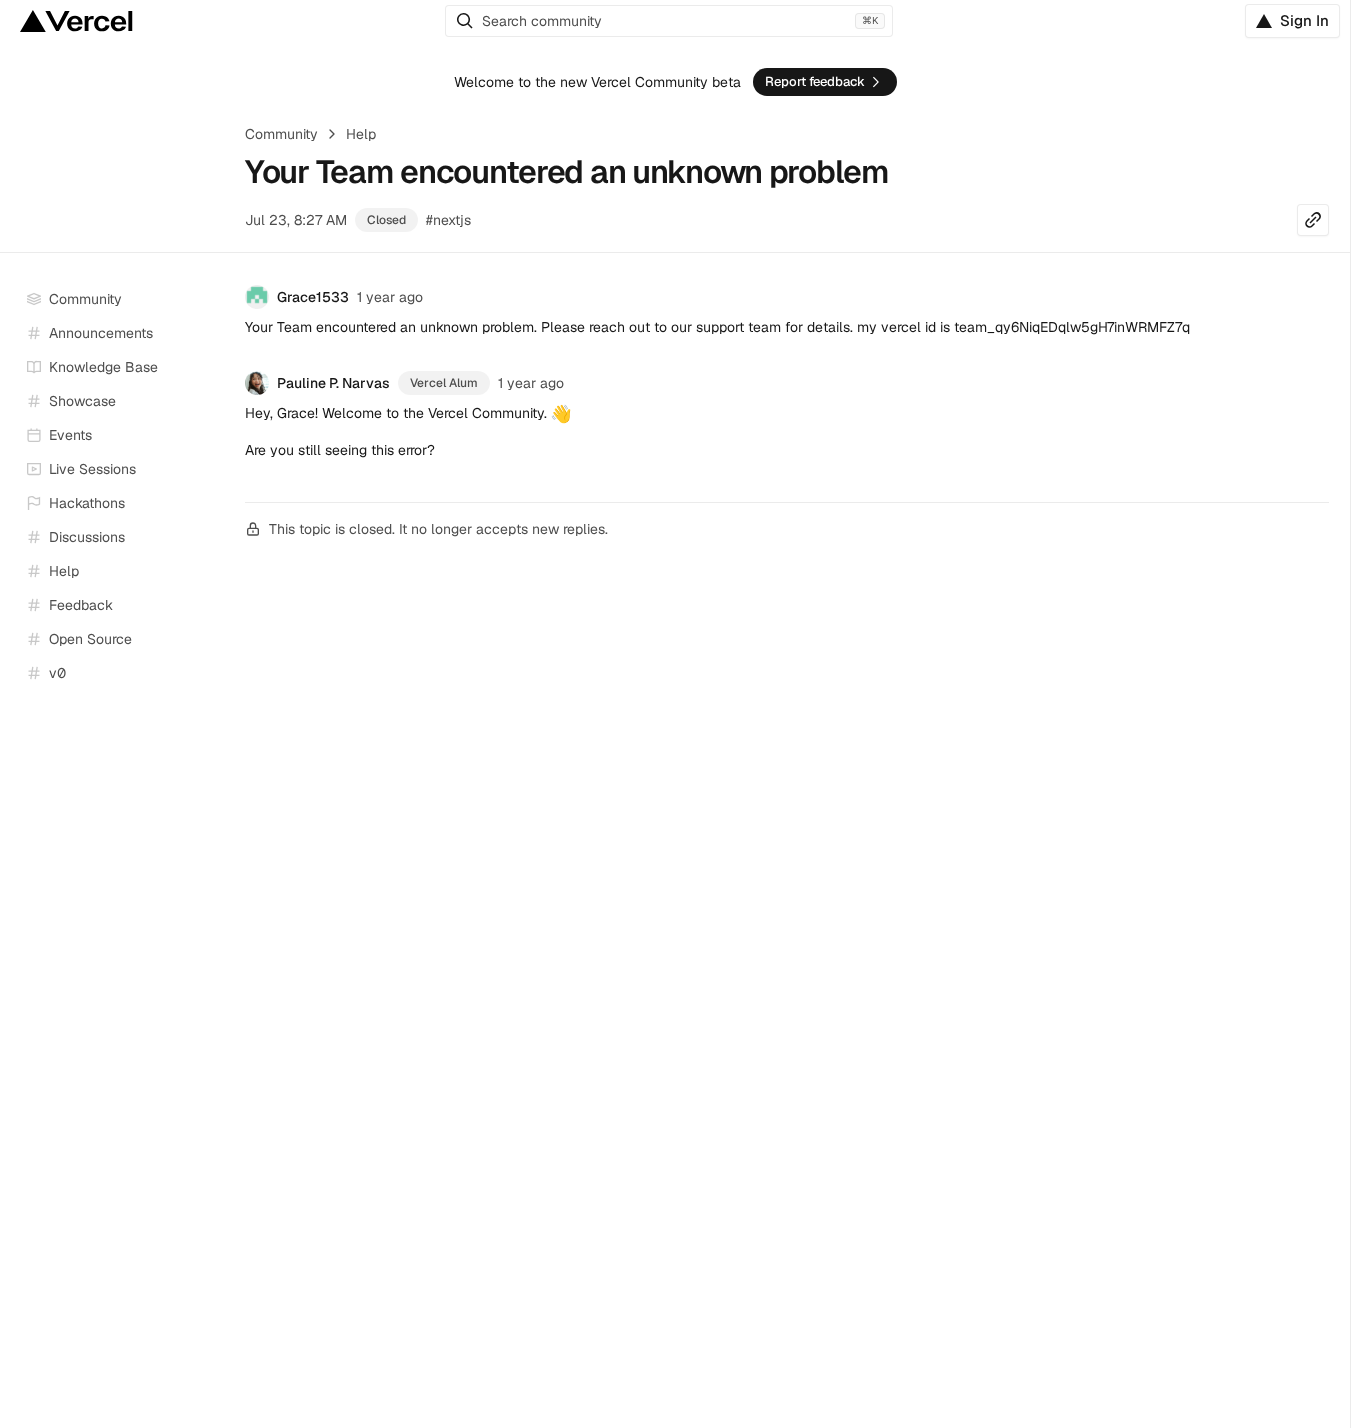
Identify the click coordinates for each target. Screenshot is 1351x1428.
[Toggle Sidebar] (211, 470)
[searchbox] (669, 21)
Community (281, 134)
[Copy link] (1313, 220)
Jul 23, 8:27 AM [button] (296, 220)
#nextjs (448, 220)
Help (361, 134)
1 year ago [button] (390, 297)
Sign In (1304, 20)
